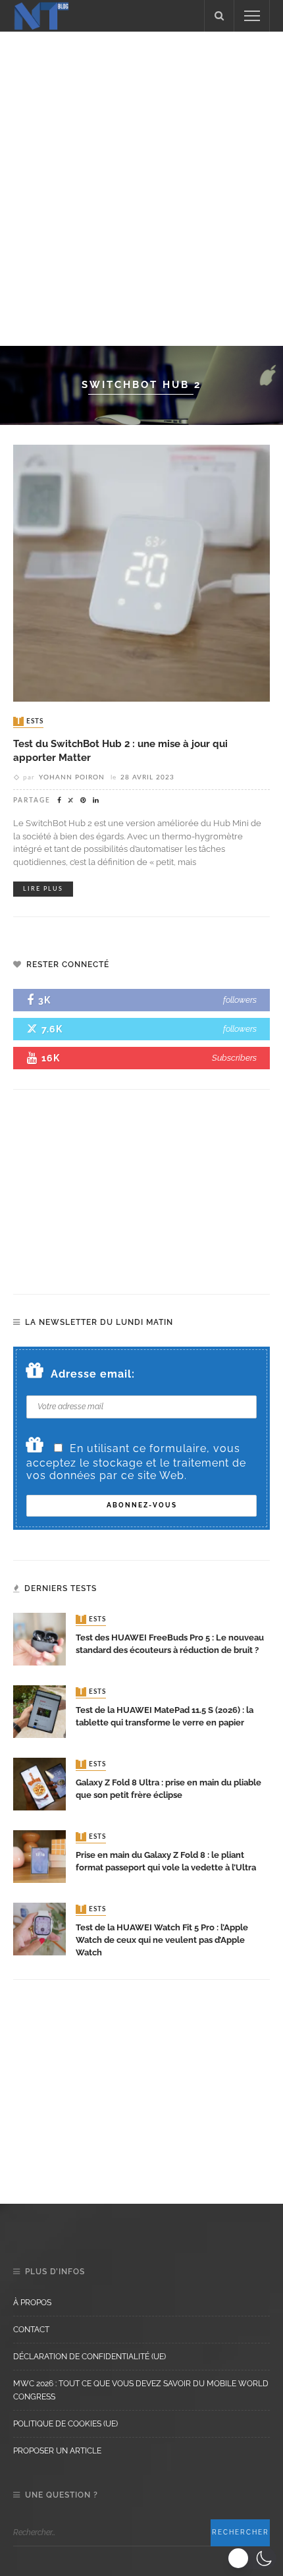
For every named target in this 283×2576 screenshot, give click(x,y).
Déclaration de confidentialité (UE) (90, 2357)
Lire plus (43, 889)
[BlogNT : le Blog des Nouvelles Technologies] (41, 15)
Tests (30, 721)
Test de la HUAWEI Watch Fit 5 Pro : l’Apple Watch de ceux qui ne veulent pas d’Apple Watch (162, 1940)
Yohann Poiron (72, 777)
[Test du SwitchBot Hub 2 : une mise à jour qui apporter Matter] (141, 572)
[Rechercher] (219, 16)
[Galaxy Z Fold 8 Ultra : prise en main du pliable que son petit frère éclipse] (39, 1783)
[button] (252, 2558)
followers (240, 1000)
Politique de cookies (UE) (65, 2424)
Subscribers (234, 1058)
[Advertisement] (141, 186)
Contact (31, 2330)
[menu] (252, 16)
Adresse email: (93, 1374)
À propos (32, 2303)
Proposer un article (57, 2451)
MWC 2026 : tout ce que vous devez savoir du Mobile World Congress (141, 2390)
